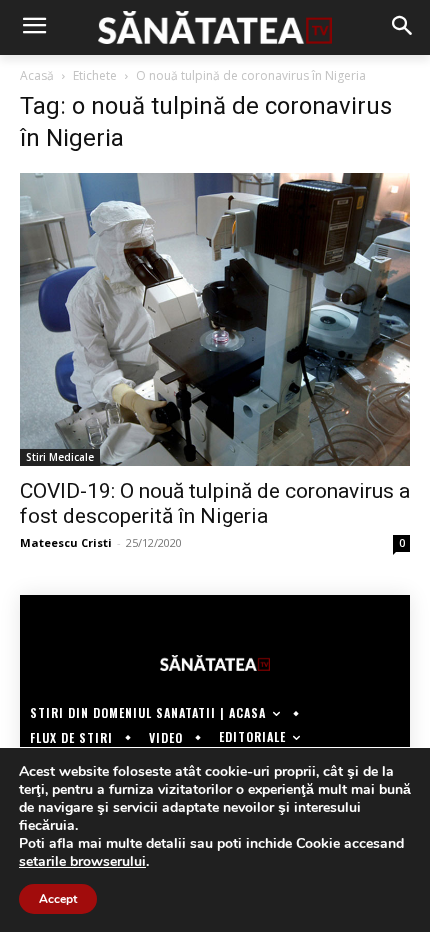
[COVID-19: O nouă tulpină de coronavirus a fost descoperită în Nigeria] (215, 319)
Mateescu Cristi (66, 542)
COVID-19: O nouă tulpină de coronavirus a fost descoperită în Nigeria (215, 503)
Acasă (37, 75)
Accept (58, 899)
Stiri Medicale (60, 457)
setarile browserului (82, 862)
